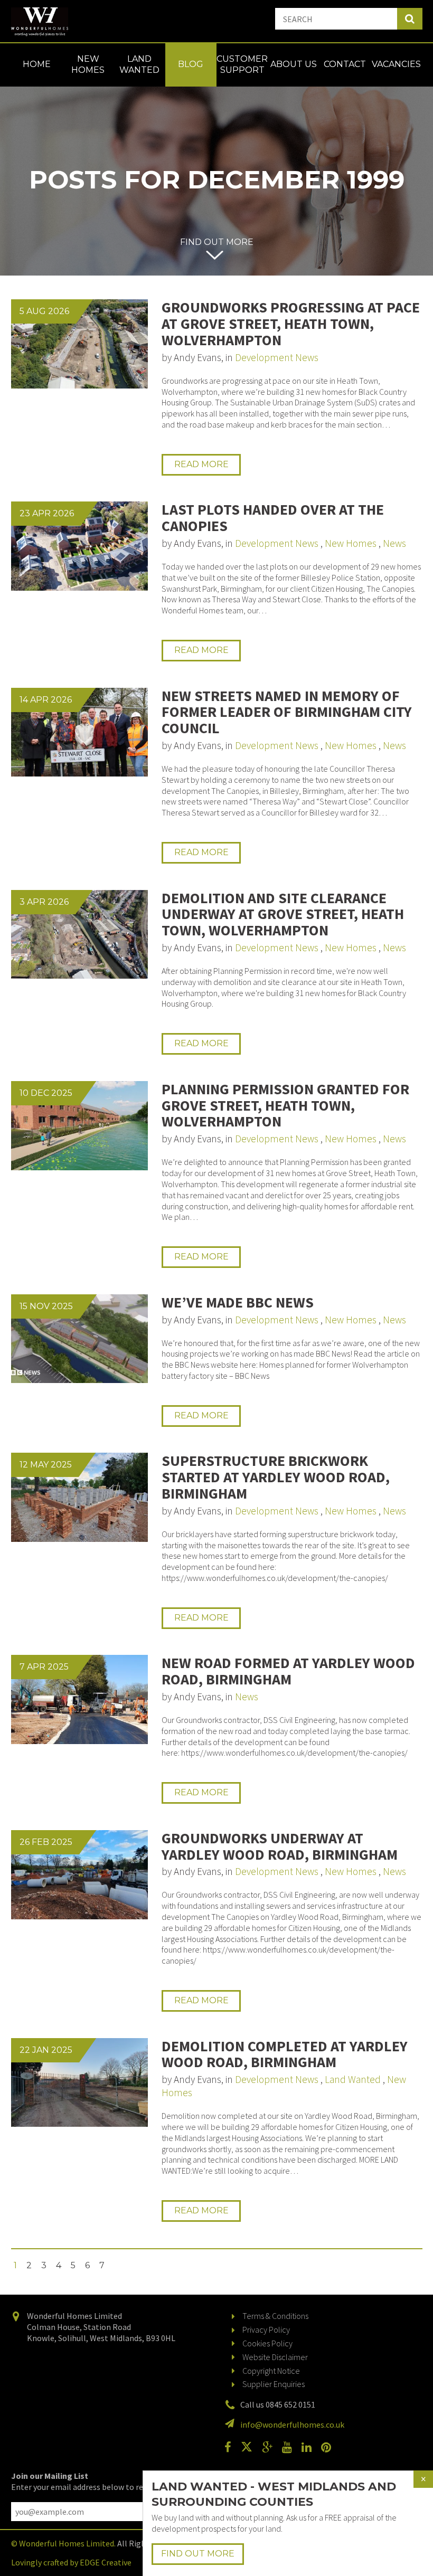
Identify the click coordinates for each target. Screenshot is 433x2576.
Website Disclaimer (275, 2357)
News (394, 543)
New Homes (88, 64)
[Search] (410, 19)
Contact (345, 64)
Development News (277, 357)
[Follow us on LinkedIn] (310, 2447)
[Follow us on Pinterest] (330, 2447)
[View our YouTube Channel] (291, 2447)
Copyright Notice (271, 2371)
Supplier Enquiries (274, 2384)
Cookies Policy (267, 2343)
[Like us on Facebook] (232, 2447)
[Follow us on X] (251, 2447)
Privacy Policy (266, 2329)
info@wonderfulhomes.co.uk (292, 2425)
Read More (201, 464)
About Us (294, 64)
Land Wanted (139, 64)
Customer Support (242, 64)
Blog (191, 64)
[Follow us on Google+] (271, 2447)
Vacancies (396, 64)
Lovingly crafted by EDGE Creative (71, 2562)
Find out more (217, 242)
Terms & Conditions (275, 2316)
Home (37, 64)
